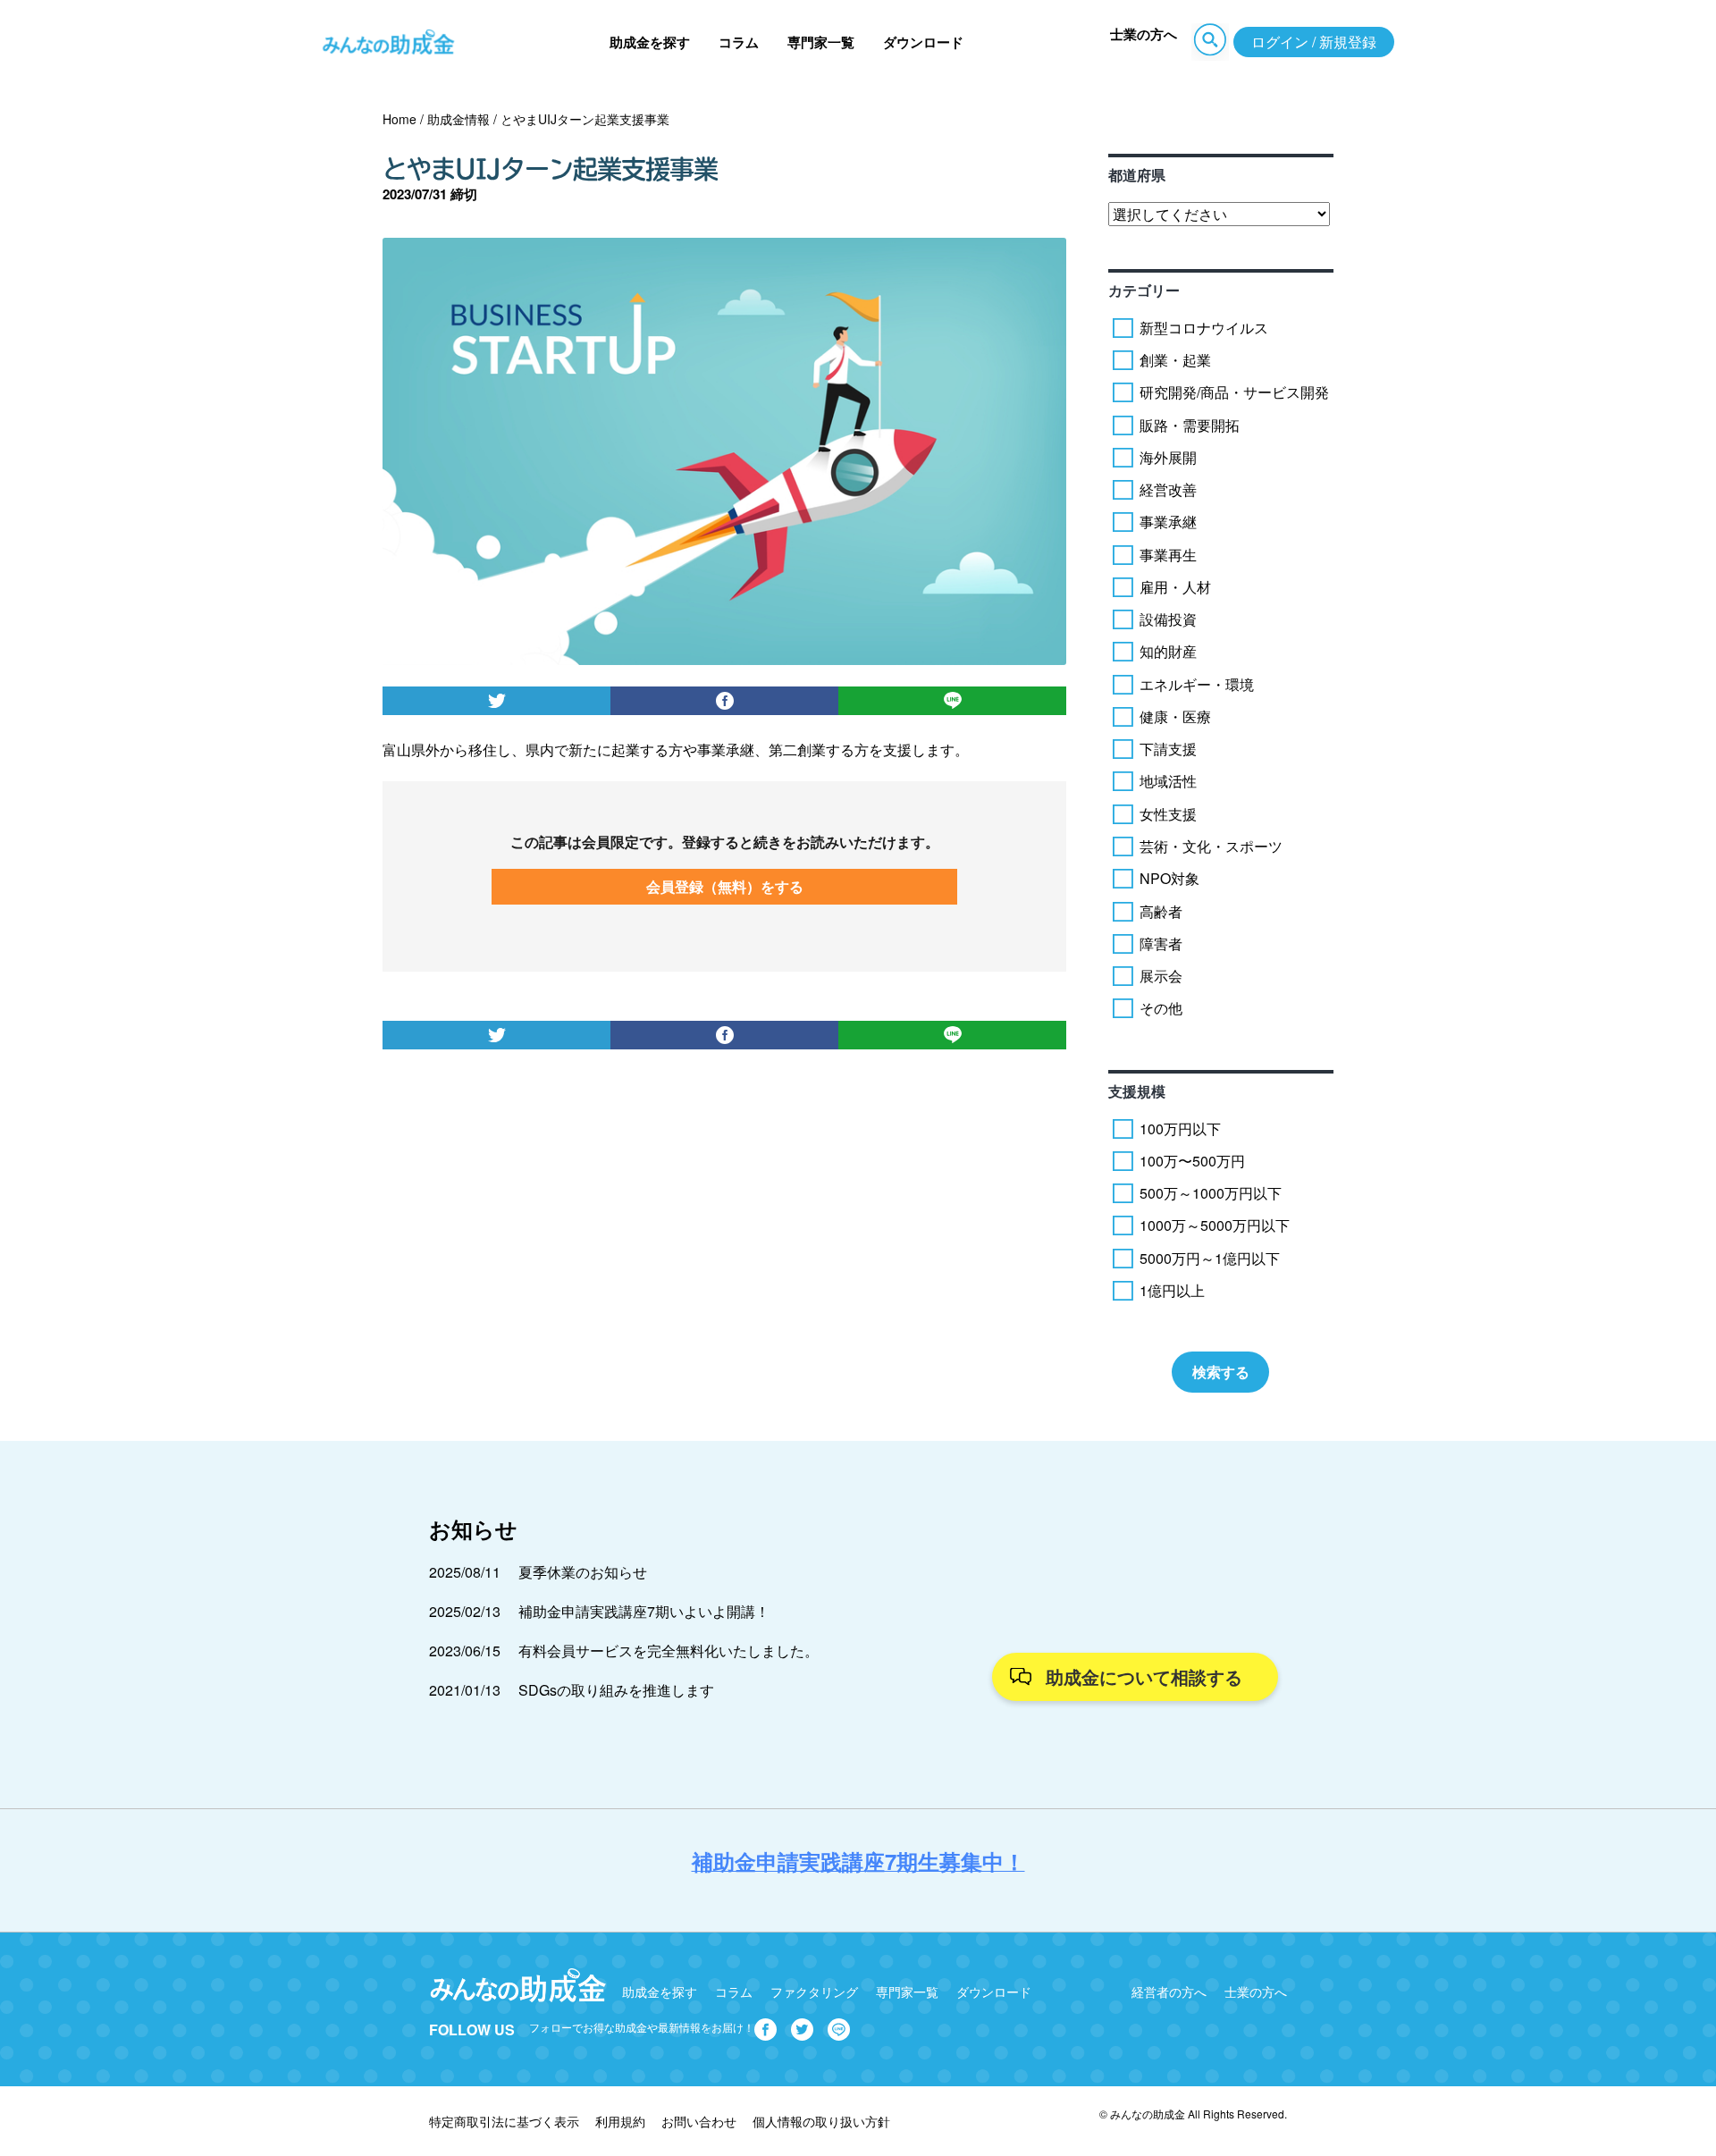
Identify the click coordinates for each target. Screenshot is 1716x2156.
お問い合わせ (699, 2121)
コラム (739, 42)
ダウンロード (923, 42)
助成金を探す (650, 42)
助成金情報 (458, 119)
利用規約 (620, 2121)
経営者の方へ (1169, 1992)
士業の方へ (1144, 34)
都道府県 (1137, 175)
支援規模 (1137, 1091)
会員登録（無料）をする (725, 886)
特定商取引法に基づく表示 (504, 2121)
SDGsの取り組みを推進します (616, 1690)
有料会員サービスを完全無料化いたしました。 (669, 1651)
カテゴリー (1144, 290)
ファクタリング (814, 1992)
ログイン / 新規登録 (1314, 42)
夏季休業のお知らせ (583, 1572)
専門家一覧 (821, 42)
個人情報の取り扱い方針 (821, 2121)
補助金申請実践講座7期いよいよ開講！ (644, 1611)
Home (400, 119)
